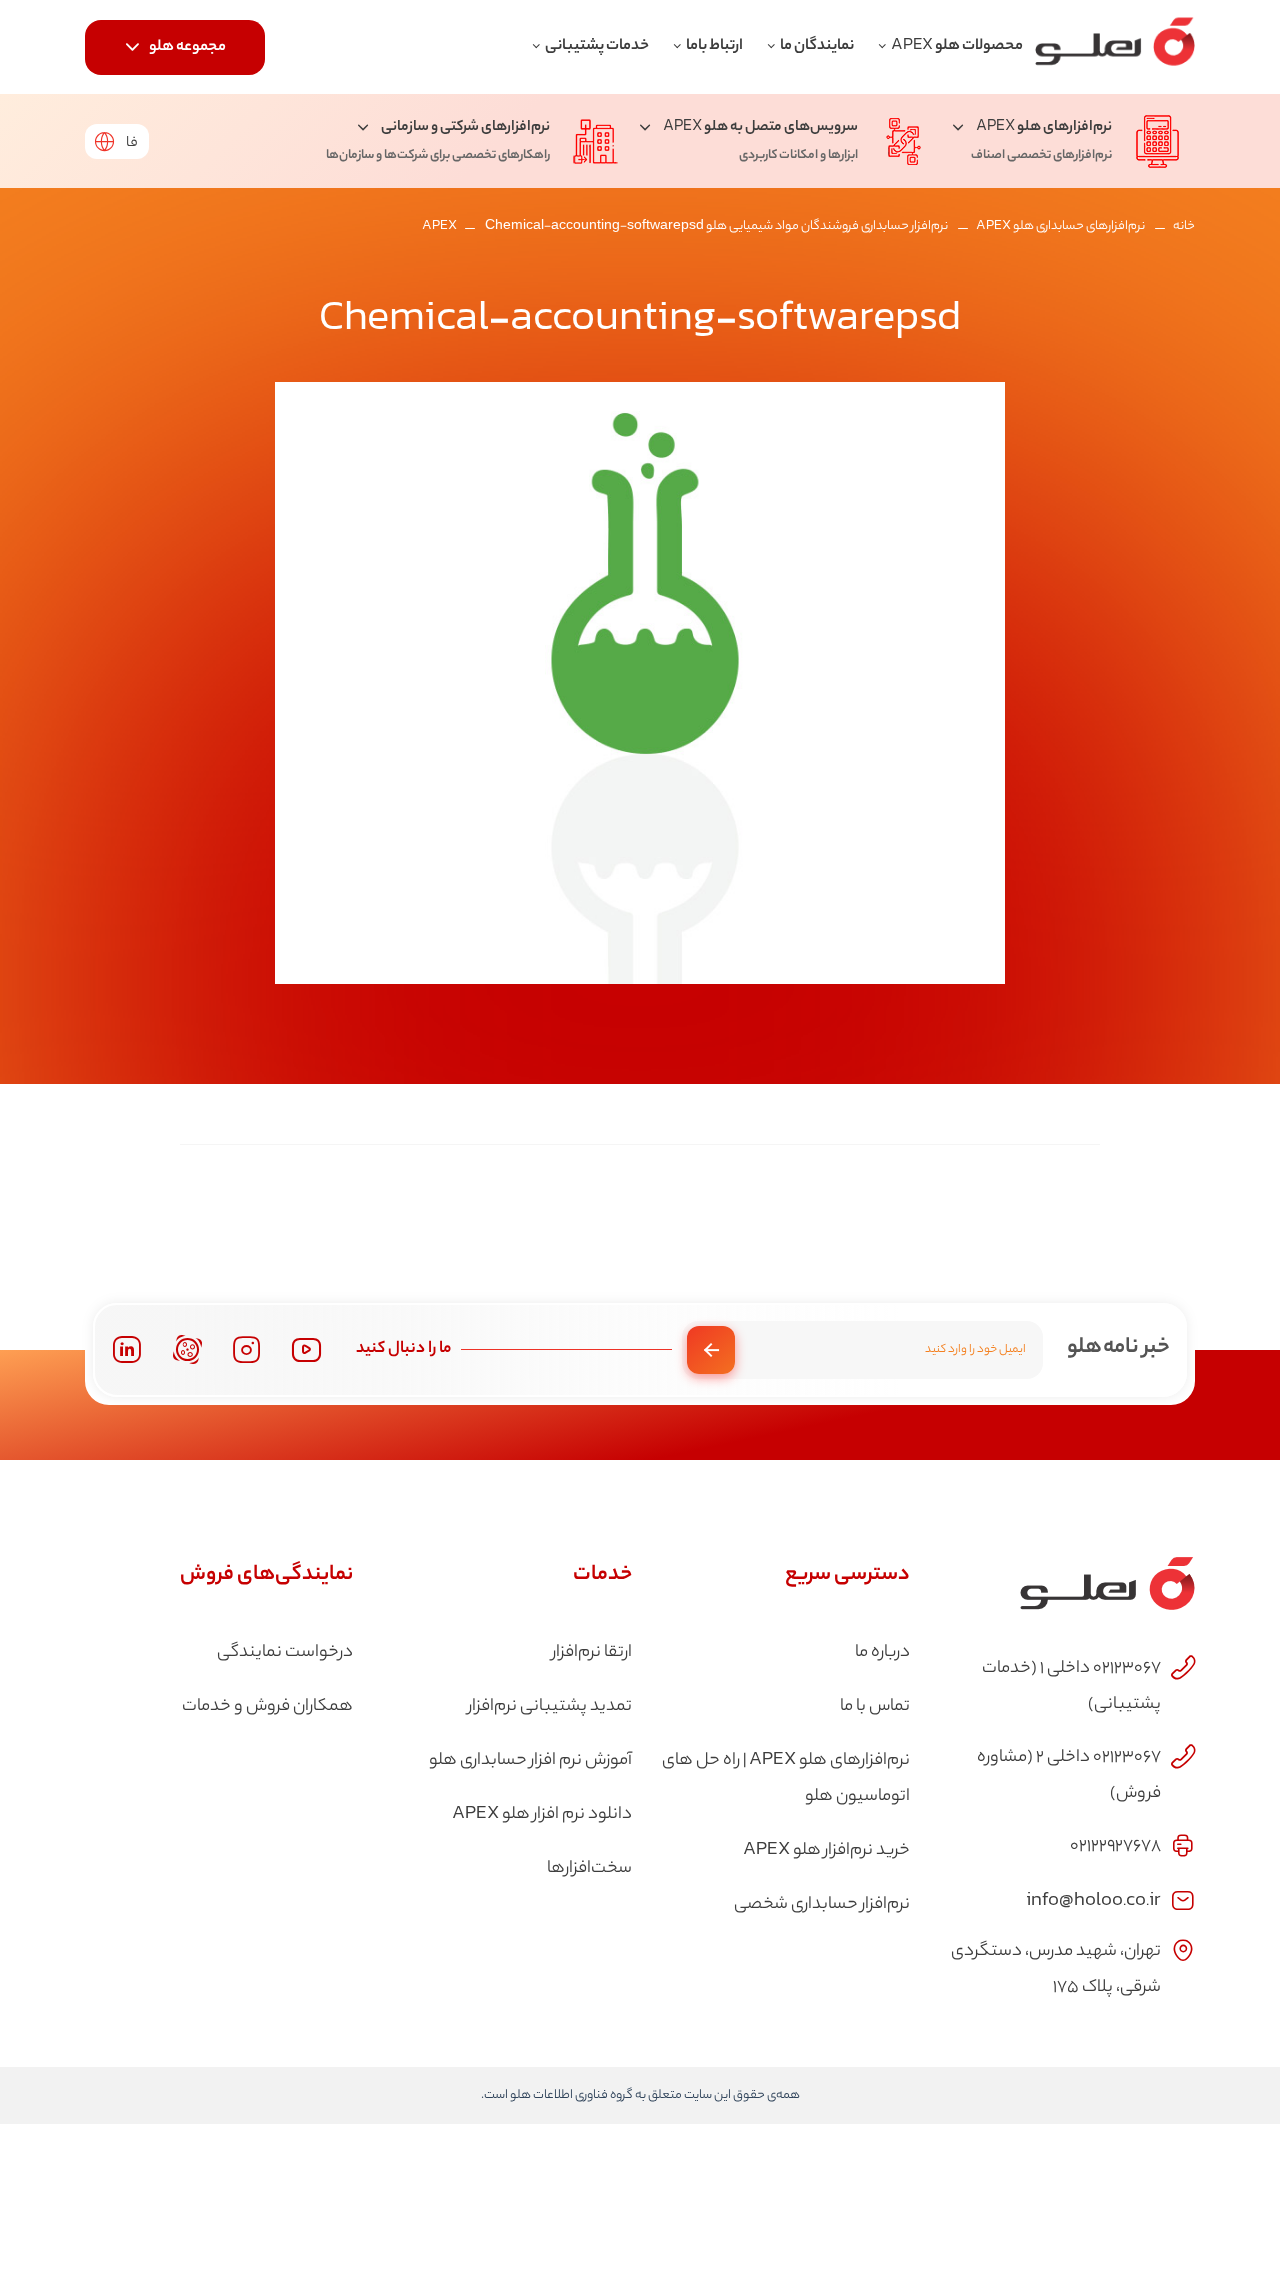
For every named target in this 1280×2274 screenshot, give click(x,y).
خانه (1184, 226)
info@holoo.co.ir (1093, 1898)
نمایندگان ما (817, 46)
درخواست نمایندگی (285, 1653)
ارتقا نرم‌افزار (592, 1653)
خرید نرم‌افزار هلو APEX (826, 1851)
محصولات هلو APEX (957, 46)
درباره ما (882, 1653)
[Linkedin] (126, 1349)
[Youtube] (306, 1349)
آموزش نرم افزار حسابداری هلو (530, 1761)
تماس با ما (875, 1707)
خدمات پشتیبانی (597, 46)
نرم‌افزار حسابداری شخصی (822, 1905)
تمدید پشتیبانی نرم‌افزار (550, 1707)
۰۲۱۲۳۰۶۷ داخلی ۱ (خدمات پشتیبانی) (1071, 1687)
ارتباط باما (714, 46)
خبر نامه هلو (1118, 1348)
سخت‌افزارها (589, 1869)
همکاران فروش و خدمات (267, 1707)
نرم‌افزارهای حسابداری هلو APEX (1060, 226)
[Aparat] (187, 1349)
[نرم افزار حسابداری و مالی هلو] (1115, 47)
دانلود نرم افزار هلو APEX (542, 1815)
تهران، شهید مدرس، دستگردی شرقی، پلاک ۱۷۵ (1056, 1970)
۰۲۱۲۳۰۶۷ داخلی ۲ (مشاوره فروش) (1069, 1776)
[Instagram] (247, 1350)
